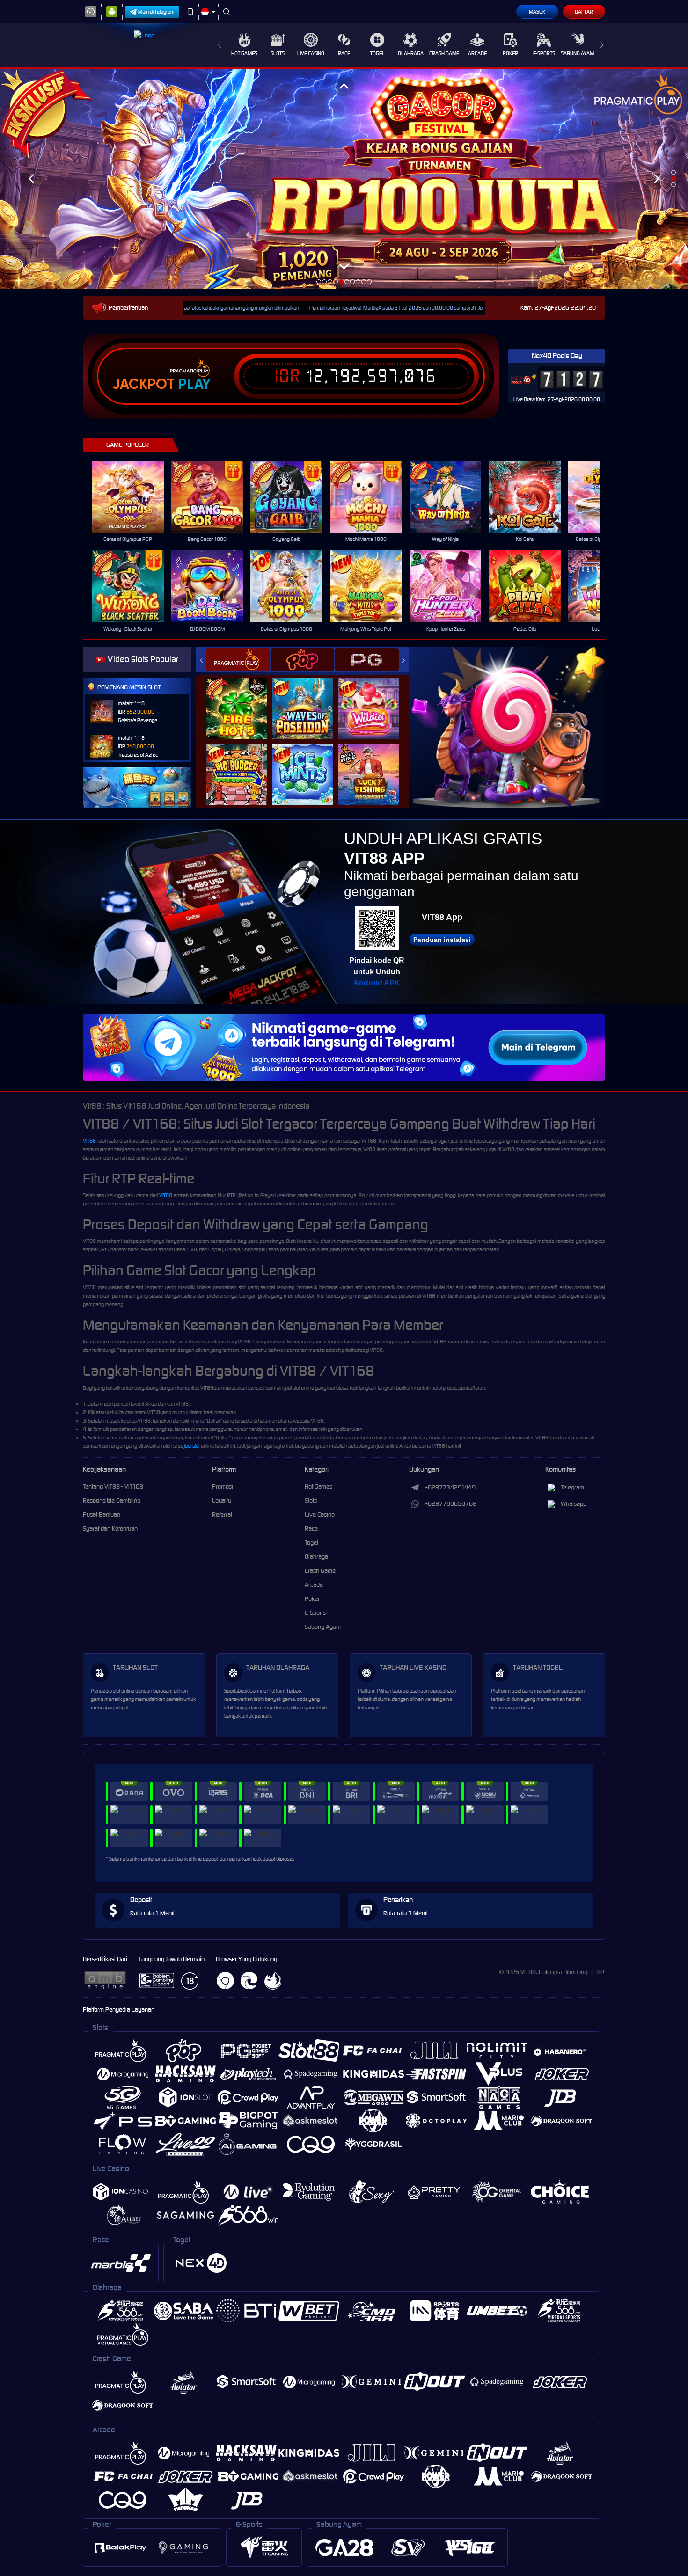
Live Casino (311, 53)
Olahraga (411, 53)
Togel (377, 53)
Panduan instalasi (442, 940)
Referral (222, 1514)
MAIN (134, 497)
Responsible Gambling (112, 1500)
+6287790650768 (450, 1504)
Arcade (477, 53)
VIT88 (89, 1141)
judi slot (192, 1446)
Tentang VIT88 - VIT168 (113, 1486)
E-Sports (544, 53)
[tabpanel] (344, 179)
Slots (278, 53)
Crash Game (444, 53)
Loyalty (222, 1500)
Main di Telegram (156, 12)
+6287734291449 (450, 1487)
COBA (242, 698)
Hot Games (244, 53)
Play (194, 384)
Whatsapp (574, 1504)
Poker (510, 53)
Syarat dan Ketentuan (110, 1529)
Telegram (572, 1487)
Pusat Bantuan (102, 1514)
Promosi (223, 1486)
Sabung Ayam (577, 53)
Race (344, 53)
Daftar (584, 12)
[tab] (238, 660)
